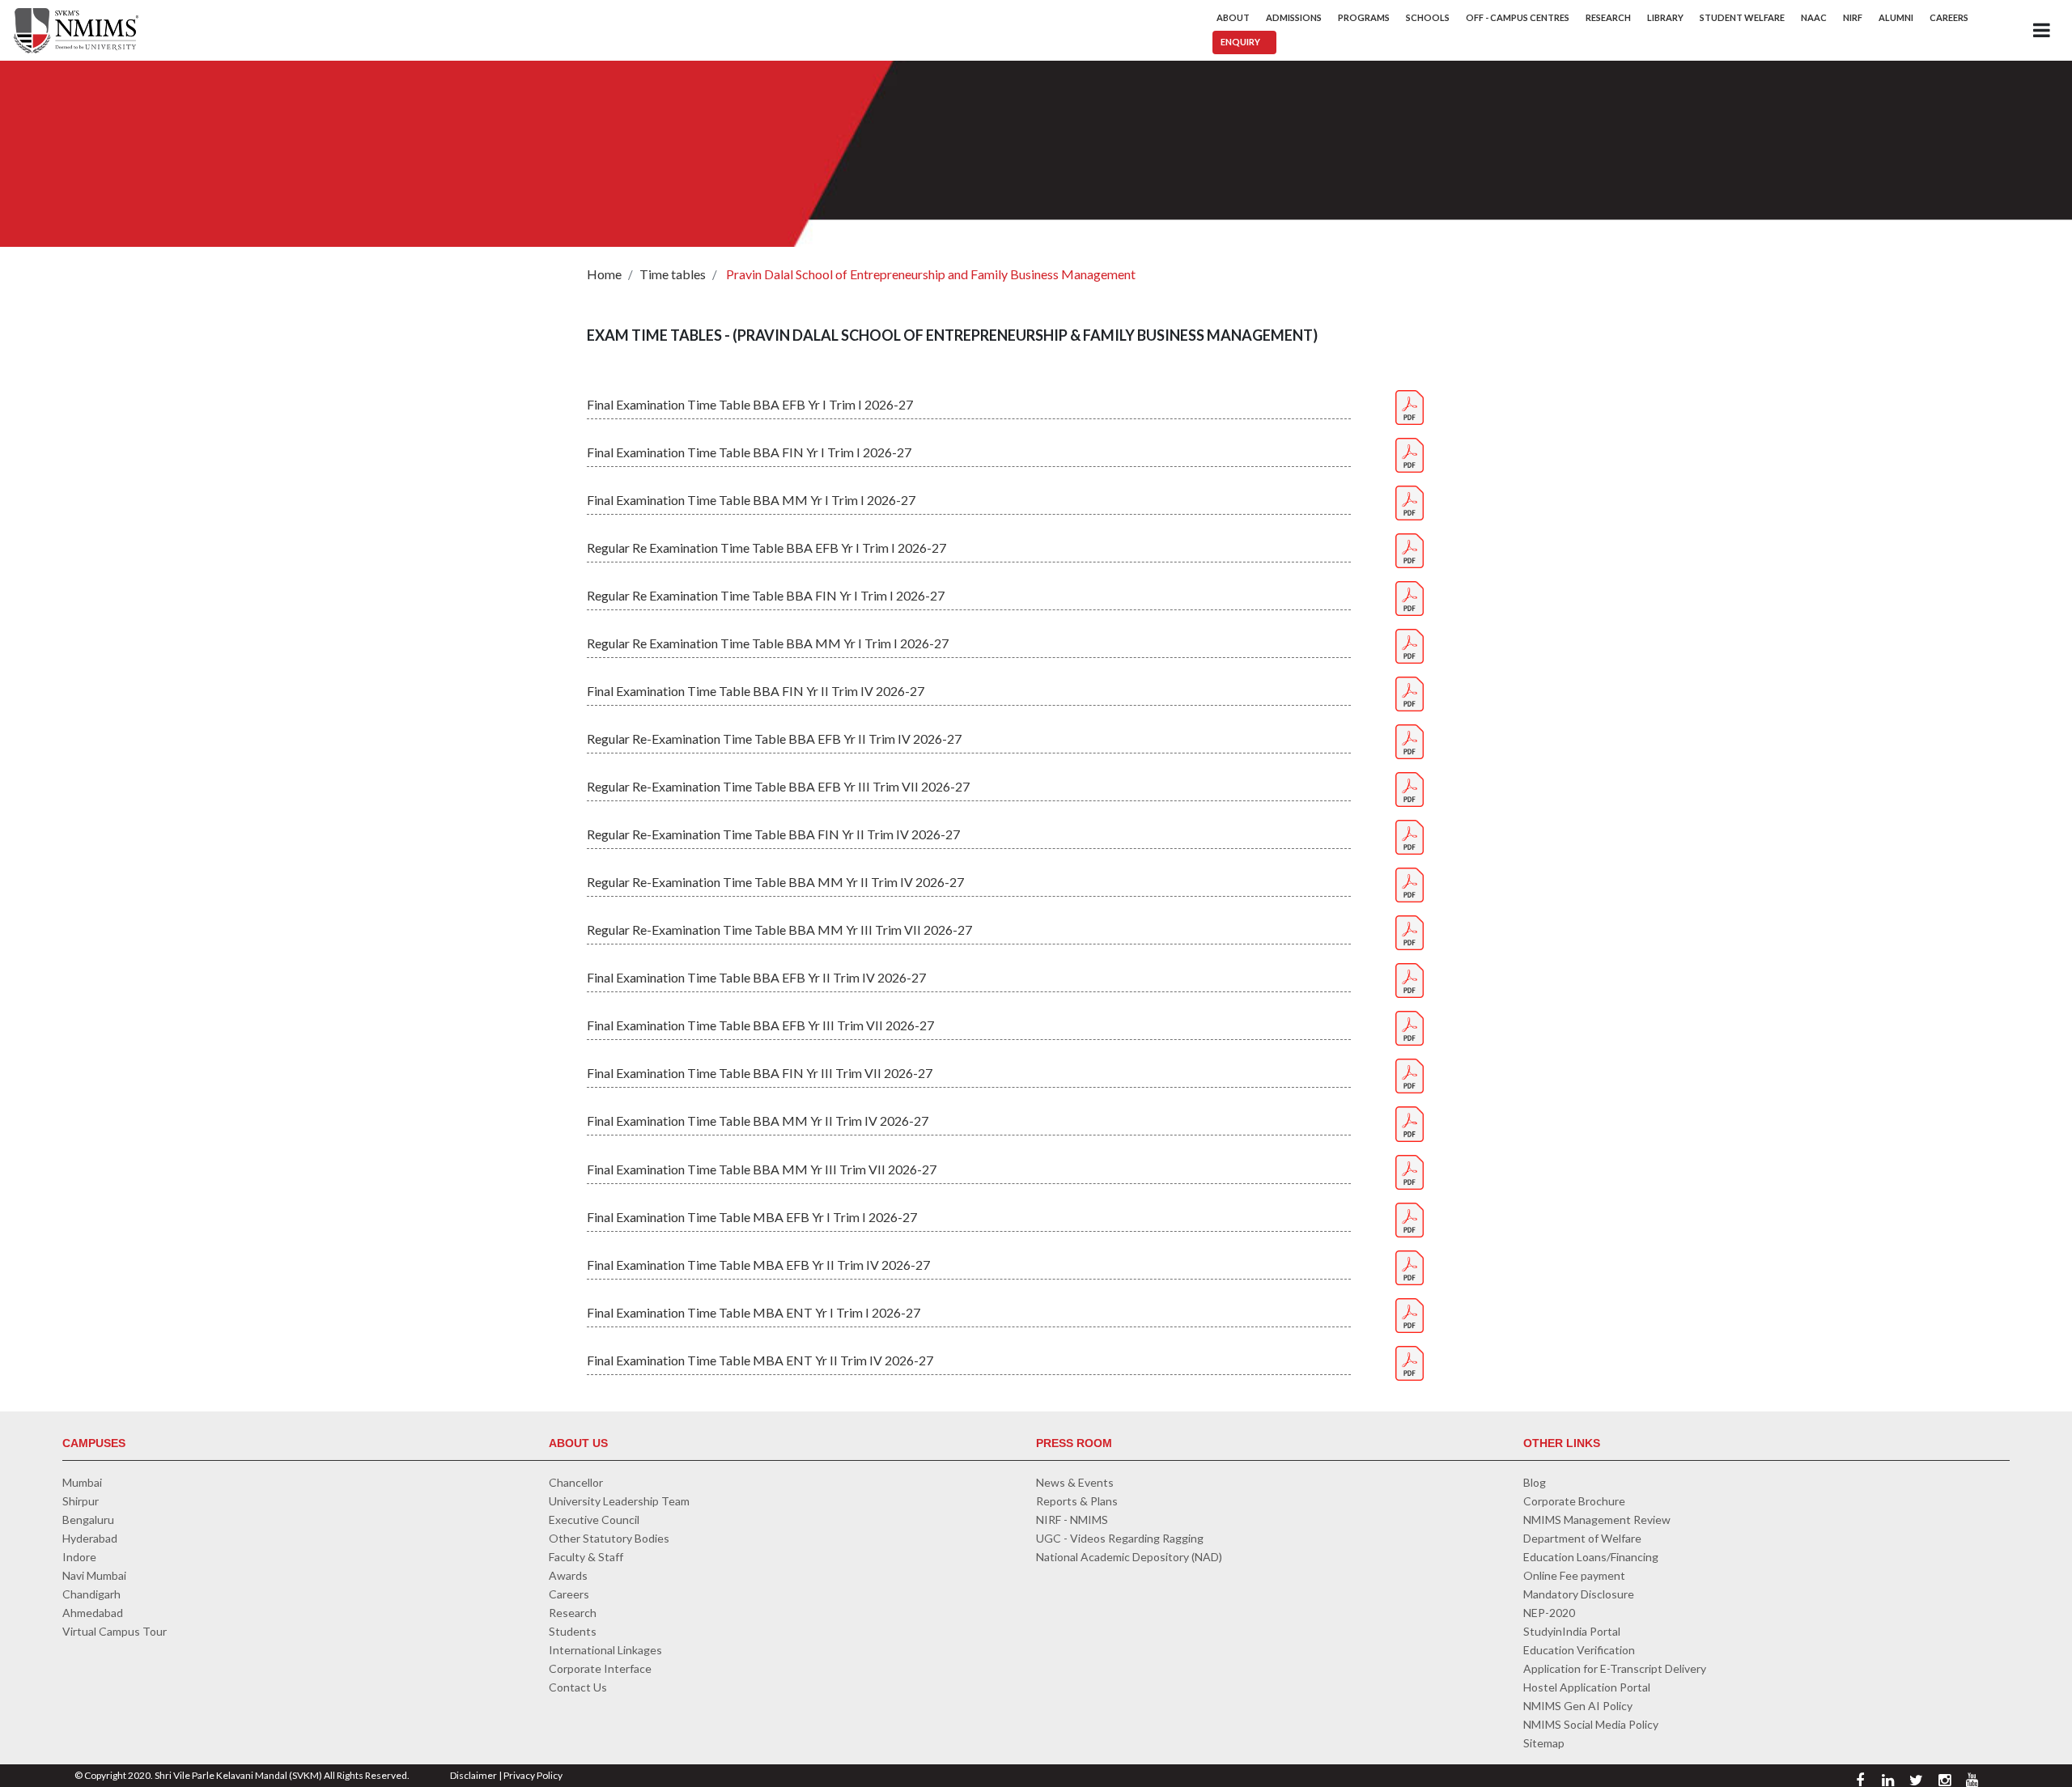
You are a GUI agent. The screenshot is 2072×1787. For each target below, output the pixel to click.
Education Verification (1579, 1650)
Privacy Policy (533, 1775)
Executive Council (594, 1520)
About (1233, 17)
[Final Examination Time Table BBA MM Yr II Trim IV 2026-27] (1410, 1122)
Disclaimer (473, 1775)
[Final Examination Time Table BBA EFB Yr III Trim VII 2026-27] (1410, 1027)
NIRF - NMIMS (1072, 1520)
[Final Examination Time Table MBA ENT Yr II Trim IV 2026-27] (1410, 1361)
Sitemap (1544, 1743)
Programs (1364, 17)
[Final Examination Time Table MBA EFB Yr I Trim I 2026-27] (1410, 1218)
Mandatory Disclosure (1579, 1594)
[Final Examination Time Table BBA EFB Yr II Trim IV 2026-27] (1410, 979)
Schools (1428, 17)
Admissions (1294, 17)
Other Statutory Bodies (609, 1538)
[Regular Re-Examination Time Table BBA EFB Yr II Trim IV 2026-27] (1410, 740)
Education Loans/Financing (1591, 1557)
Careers (1949, 17)
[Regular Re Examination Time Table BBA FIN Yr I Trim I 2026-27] (1410, 597)
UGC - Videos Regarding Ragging (1120, 1538)
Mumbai (82, 1482)
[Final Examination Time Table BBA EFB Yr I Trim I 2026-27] (1410, 405)
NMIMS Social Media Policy (1591, 1724)
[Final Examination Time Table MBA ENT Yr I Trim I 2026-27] (1410, 1313)
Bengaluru (88, 1520)
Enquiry (1240, 42)
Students (573, 1631)
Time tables (673, 274)
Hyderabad (90, 1538)
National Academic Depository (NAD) (1129, 1557)
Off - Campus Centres (1518, 17)
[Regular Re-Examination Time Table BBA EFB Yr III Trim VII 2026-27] (1410, 788)
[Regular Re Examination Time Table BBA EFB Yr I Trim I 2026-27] (1410, 549)
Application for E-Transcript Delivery (1615, 1668)
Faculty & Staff (586, 1557)
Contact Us (578, 1687)
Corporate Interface (600, 1668)
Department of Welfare (1582, 1538)
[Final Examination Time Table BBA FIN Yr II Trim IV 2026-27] (1410, 692)
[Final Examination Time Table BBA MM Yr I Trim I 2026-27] (1410, 501)
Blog (1535, 1482)
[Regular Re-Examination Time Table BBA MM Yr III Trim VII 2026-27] (1410, 931)
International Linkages (605, 1650)
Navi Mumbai (94, 1575)
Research (1608, 17)
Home (604, 274)
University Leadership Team (619, 1501)
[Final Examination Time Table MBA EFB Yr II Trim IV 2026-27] (1410, 1265)
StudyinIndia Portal (1572, 1631)
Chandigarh (91, 1594)
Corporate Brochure (1574, 1501)
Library (1665, 17)
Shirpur (81, 1501)
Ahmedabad (93, 1613)
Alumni (1896, 17)
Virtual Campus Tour (115, 1631)
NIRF (1853, 17)
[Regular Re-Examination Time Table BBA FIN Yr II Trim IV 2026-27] (1410, 836)
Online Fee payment (1574, 1575)
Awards (568, 1575)
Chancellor (576, 1482)
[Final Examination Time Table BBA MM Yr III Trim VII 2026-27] (1410, 1170)
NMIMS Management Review (1597, 1520)
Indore (79, 1557)
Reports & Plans (1077, 1501)
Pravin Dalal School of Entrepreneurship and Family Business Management (930, 274)
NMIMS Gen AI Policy (1578, 1706)
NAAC (1814, 17)
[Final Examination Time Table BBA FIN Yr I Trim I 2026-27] (1410, 453)
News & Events (1075, 1482)
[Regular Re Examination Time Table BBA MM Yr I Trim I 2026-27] (1410, 645)
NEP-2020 (1549, 1613)
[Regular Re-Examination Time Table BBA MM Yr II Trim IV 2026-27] (1410, 883)
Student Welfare (1742, 17)
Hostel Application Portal (1587, 1687)
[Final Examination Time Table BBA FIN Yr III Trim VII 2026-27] (1410, 1074)
